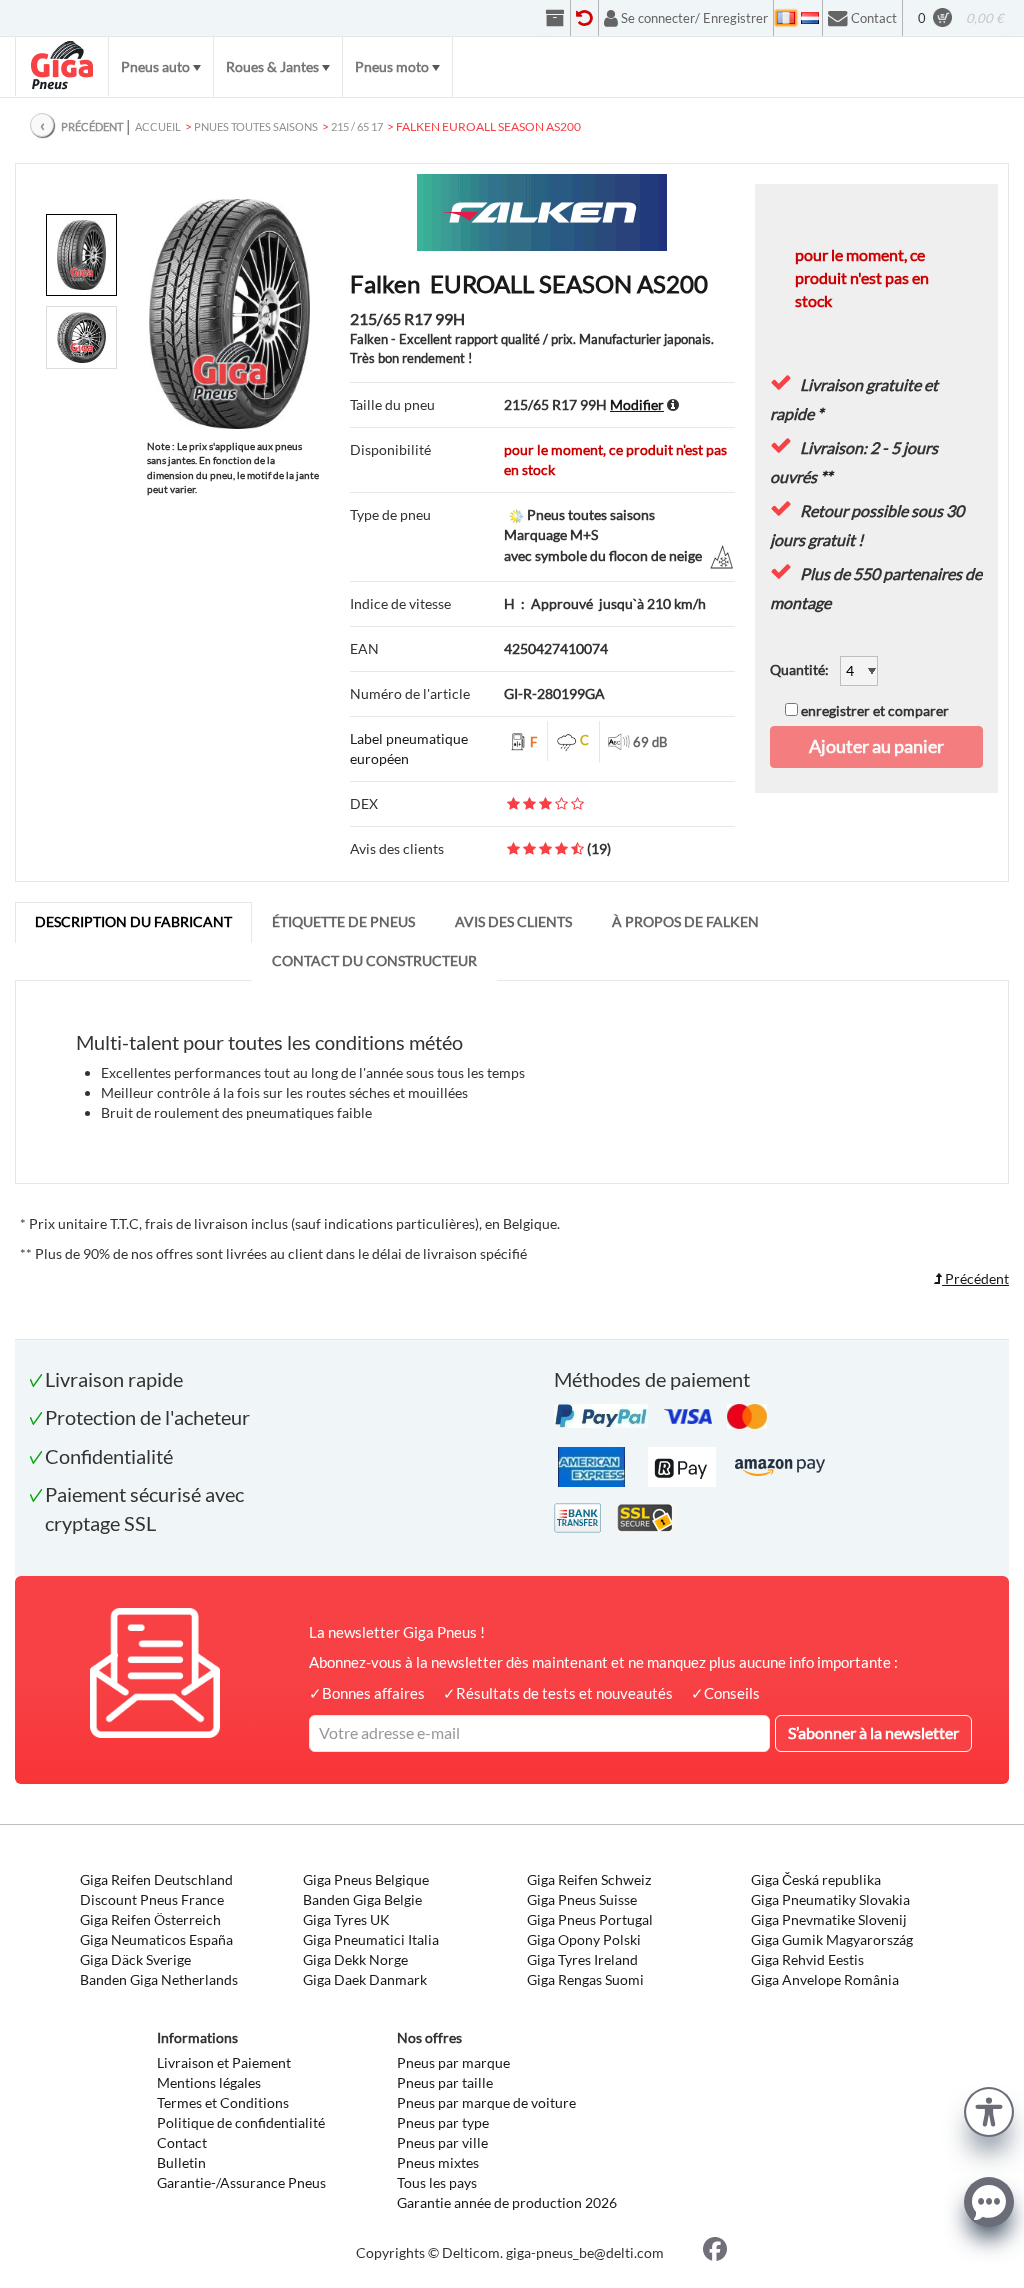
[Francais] (786, 18)
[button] (989, 2109)
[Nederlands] (810, 18)
